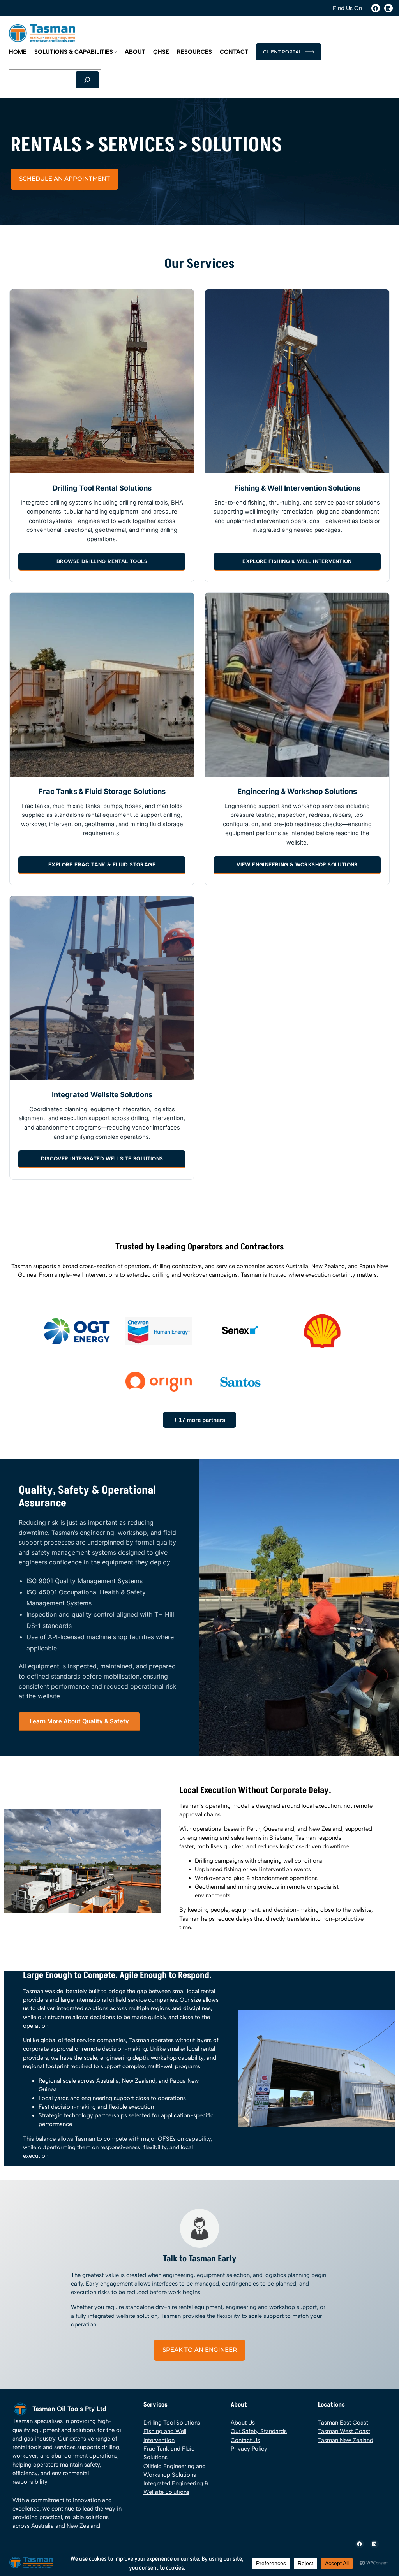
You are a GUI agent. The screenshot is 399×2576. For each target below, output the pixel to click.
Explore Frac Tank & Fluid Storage (102, 865)
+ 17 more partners (199, 1420)
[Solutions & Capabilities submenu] (116, 52)
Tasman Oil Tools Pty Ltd (69, 2409)
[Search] (87, 80)
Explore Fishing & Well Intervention (297, 561)
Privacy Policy (249, 2449)
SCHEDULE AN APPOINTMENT (64, 179)
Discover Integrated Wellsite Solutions (102, 1159)
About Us (243, 2423)
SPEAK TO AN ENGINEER (200, 2350)
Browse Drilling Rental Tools (102, 561)
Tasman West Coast (344, 2431)
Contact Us (245, 2440)
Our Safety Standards (259, 2431)
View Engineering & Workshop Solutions (297, 865)
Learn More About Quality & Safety (79, 1721)
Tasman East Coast (343, 2423)
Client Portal (282, 52)
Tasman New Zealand (346, 2440)
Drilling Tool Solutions (172, 2423)
